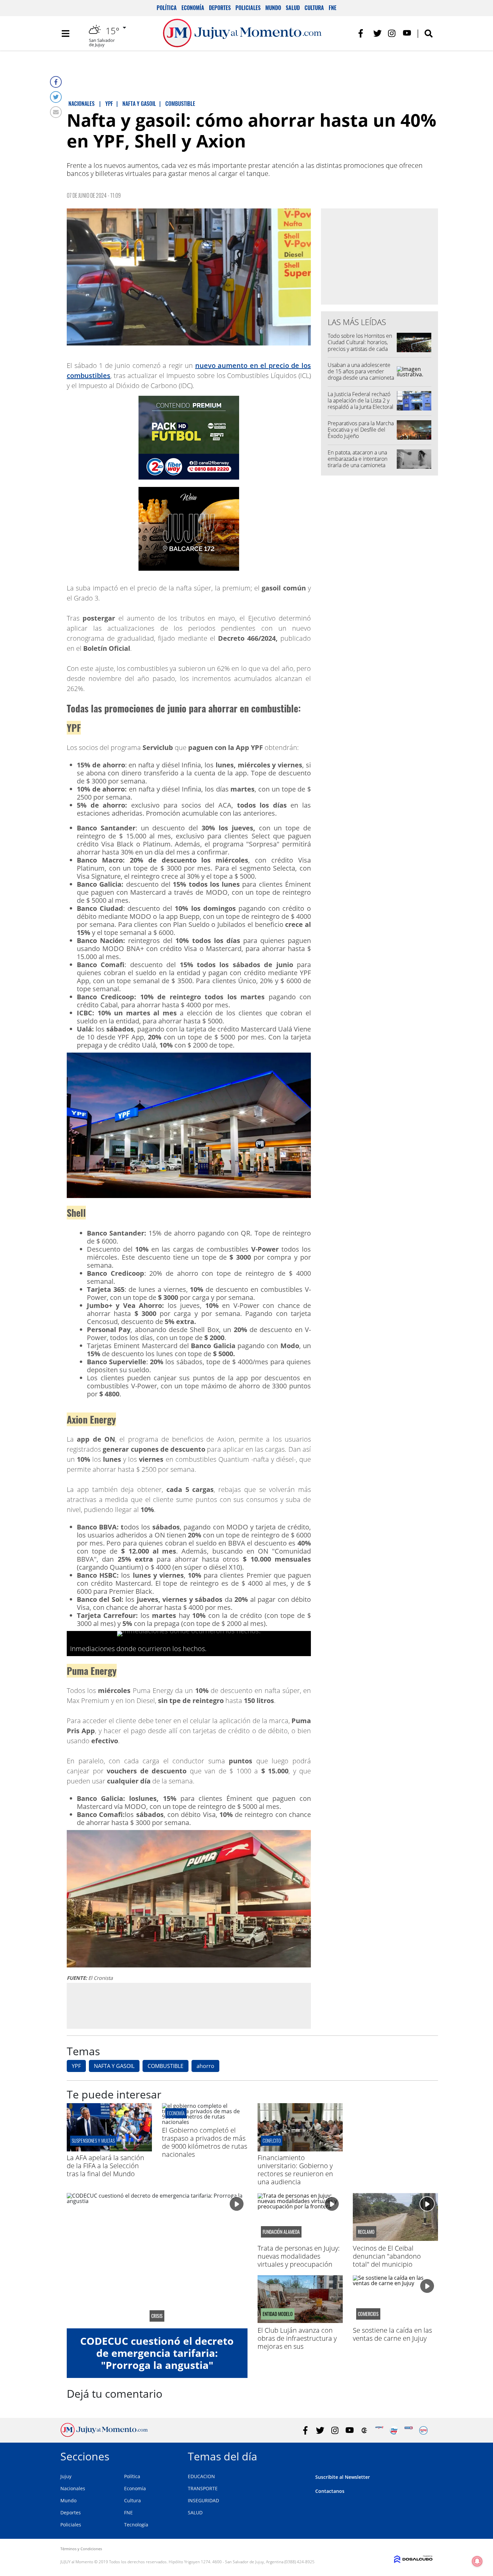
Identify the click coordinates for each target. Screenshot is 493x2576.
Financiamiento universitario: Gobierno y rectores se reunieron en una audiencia (295, 2170)
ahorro (205, 2066)
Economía (193, 8)
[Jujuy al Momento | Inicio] (425, 2455)
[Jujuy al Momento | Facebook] (363, 33)
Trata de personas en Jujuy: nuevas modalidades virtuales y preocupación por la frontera (299, 2260)
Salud (293, 8)
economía (176, 2113)
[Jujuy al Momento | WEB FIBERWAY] (394, 2430)
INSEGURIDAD (203, 2500)
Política (167, 8)
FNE (333, 8)
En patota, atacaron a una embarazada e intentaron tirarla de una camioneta (358, 459)
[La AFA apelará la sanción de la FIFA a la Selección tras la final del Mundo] (109, 2149)
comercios (368, 2314)
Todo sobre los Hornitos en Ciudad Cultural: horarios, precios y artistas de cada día (360, 345)
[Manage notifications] (477, 2561)
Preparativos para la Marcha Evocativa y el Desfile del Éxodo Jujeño (361, 430)
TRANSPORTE (203, 2488)
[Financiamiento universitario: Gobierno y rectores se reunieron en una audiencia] (300, 2149)
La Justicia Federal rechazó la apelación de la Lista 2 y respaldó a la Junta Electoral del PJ (361, 404)
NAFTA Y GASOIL (114, 2066)
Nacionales (73, 2488)
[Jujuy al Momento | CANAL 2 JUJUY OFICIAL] (364, 2430)
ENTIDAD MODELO (278, 2314)
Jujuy (66, 2476)
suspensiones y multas (93, 2141)
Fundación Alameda (281, 2232)
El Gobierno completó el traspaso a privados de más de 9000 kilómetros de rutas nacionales (205, 2142)
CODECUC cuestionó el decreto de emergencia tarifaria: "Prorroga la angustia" (157, 2353)
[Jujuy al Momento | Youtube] (407, 33)
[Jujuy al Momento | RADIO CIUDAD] (423, 2430)
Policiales (248, 8)
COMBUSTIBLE (166, 2066)
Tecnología (136, 2525)
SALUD (195, 2512)
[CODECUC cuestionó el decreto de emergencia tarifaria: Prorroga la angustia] (157, 2261)
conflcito (272, 2141)
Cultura (314, 8)
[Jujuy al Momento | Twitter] (377, 33)
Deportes (220, 8)
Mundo (273, 8)
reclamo (366, 2232)
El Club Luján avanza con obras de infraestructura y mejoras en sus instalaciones (297, 2342)
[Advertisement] (189, 2006)
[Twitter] (56, 97)
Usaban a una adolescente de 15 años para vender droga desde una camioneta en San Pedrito (361, 375)
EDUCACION (201, 2476)
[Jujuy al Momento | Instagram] (392, 33)
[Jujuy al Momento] (104, 2435)
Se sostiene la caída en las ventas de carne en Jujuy (392, 2334)
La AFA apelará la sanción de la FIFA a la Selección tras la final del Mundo (105, 2166)
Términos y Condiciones (81, 2549)
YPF (76, 2066)
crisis (157, 2316)
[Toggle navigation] (65, 34)
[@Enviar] (56, 112)
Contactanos (330, 2491)
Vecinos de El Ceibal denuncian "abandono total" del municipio (387, 2256)
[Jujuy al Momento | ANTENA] (379, 2430)
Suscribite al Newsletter (343, 2477)
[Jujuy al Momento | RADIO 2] (409, 2430)
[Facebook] (56, 82)
